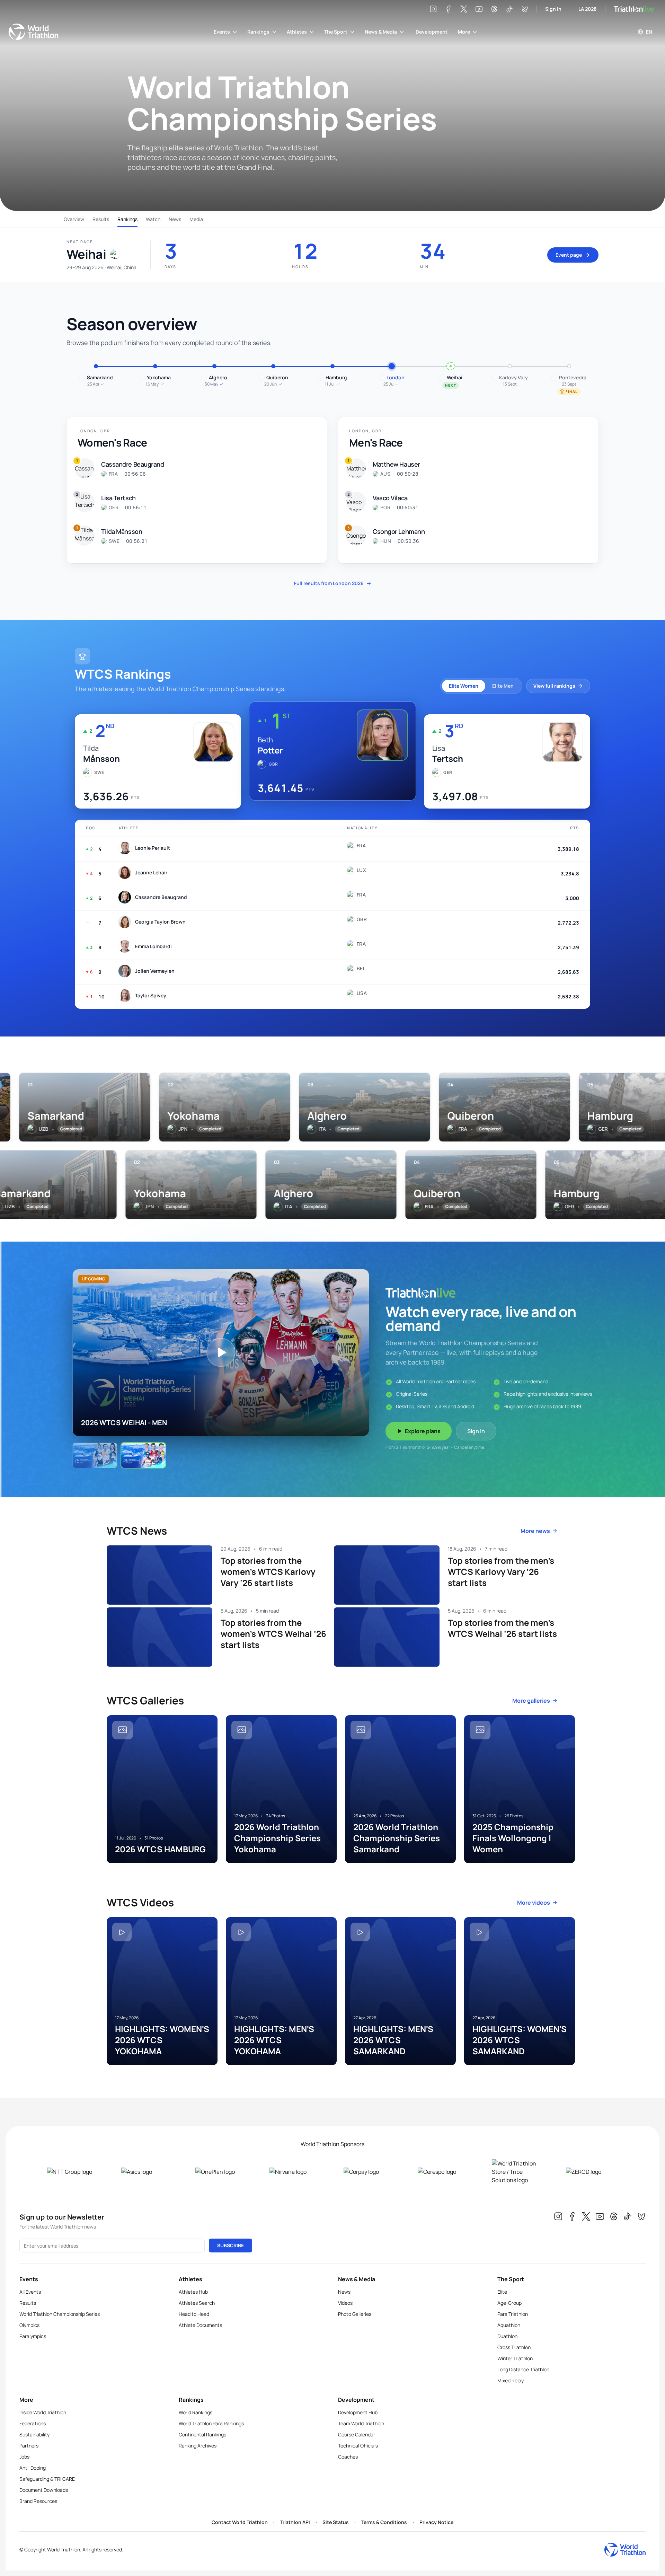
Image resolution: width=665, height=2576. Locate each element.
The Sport (336, 32)
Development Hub (358, 2412)
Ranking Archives (198, 2446)
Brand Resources (38, 2501)
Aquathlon (509, 2325)
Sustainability (34, 2434)
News (175, 219)
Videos (345, 2303)
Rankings (258, 32)
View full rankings (554, 686)
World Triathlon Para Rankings (211, 2423)
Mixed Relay (511, 2380)
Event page (569, 255)
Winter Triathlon (515, 2358)
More (464, 32)
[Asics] (147, 2172)
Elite (502, 2292)
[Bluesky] (525, 9)
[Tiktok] (509, 9)
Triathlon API (295, 2522)
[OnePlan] (221, 2172)
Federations (33, 2423)
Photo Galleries (355, 2314)
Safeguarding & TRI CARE (47, 2479)
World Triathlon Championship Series (60, 2314)
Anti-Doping (33, 2468)
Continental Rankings (202, 2434)
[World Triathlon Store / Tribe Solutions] (518, 2172)
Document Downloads (44, 2490)
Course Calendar (357, 2434)
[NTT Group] (73, 2172)
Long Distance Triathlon (523, 2369)
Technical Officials (358, 2446)
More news (535, 1531)
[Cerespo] (444, 2172)
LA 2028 (588, 9)
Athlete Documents (200, 2325)
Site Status (336, 2522)
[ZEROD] (592, 2172)
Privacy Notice (436, 2522)
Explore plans (423, 1431)
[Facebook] (449, 9)
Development (432, 32)
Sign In (553, 9)
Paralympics (33, 2336)
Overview (74, 219)
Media (196, 219)
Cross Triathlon (514, 2347)
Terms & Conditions (384, 2522)
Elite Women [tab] (464, 686)
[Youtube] (479, 9)
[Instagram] (433, 9)
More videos (534, 1903)
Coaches (348, 2457)
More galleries (531, 1701)
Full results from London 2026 (333, 583)
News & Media (381, 32)
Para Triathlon (513, 2314)
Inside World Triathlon (43, 2412)
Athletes (297, 32)
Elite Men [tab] (503, 686)
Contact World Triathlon (240, 2522)
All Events (30, 2292)
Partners (29, 2446)
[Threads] (494, 9)
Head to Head (194, 2314)
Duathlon (507, 2336)
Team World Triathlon (361, 2423)
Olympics (29, 2325)
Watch (153, 219)
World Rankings (196, 2412)
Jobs (24, 2457)
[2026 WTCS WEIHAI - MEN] (143, 1455)
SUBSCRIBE (230, 2245)
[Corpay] (370, 2172)
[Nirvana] (295, 2172)
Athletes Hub (193, 2292)
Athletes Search (197, 2303)
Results (101, 219)
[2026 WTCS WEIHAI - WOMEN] (95, 1455)
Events (222, 32)
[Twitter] (464, 9)
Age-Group (509, 2303)
